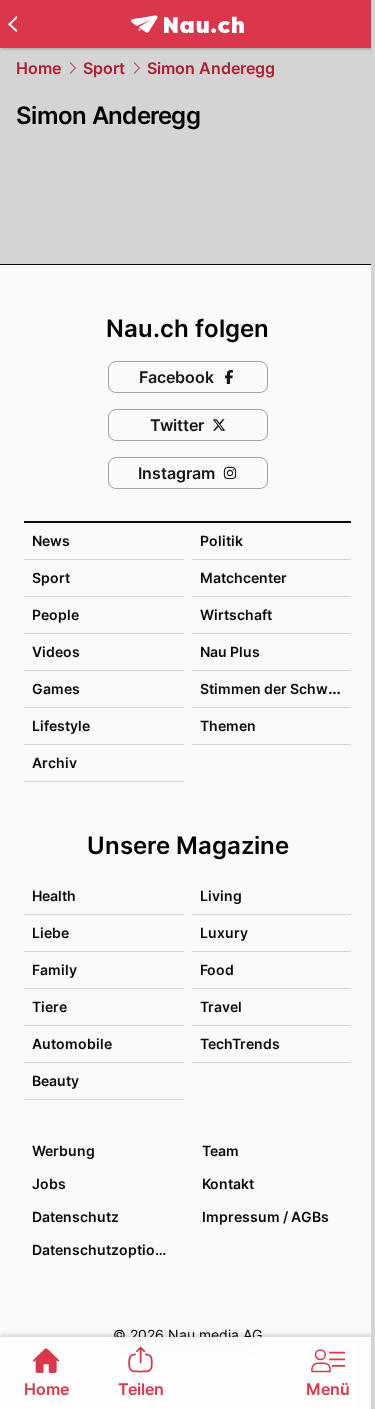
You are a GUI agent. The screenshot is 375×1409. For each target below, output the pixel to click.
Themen (228, 725)
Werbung (63, 1150)
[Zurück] (12, 24)
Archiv (54, 762)
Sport (104, 68)
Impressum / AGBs (265, 1216)
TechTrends (240, 1043)
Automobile (72, 1043)
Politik (221, 540)
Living (221, 895)
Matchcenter (243, 577)
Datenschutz (75, 1216)
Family (54, 969)
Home (38, 68)
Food (217, 969)
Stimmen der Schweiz (274, 688)
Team (220, 1150)
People (55, 614)
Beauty (55, 1080)
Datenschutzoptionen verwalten (107, 1249)
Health (54, 895)
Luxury (224, 932)
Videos (56, 651)
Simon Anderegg (211, 68)
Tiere (49, 1006)
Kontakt (228, 1183)
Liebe (50, 932)
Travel (221, 1006)
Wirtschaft (236, 614)
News (51, 540)
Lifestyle (61, 725)
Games (56, 688)
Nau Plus (230, 651)
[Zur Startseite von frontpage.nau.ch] (187, 24)
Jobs (49, 1183)
